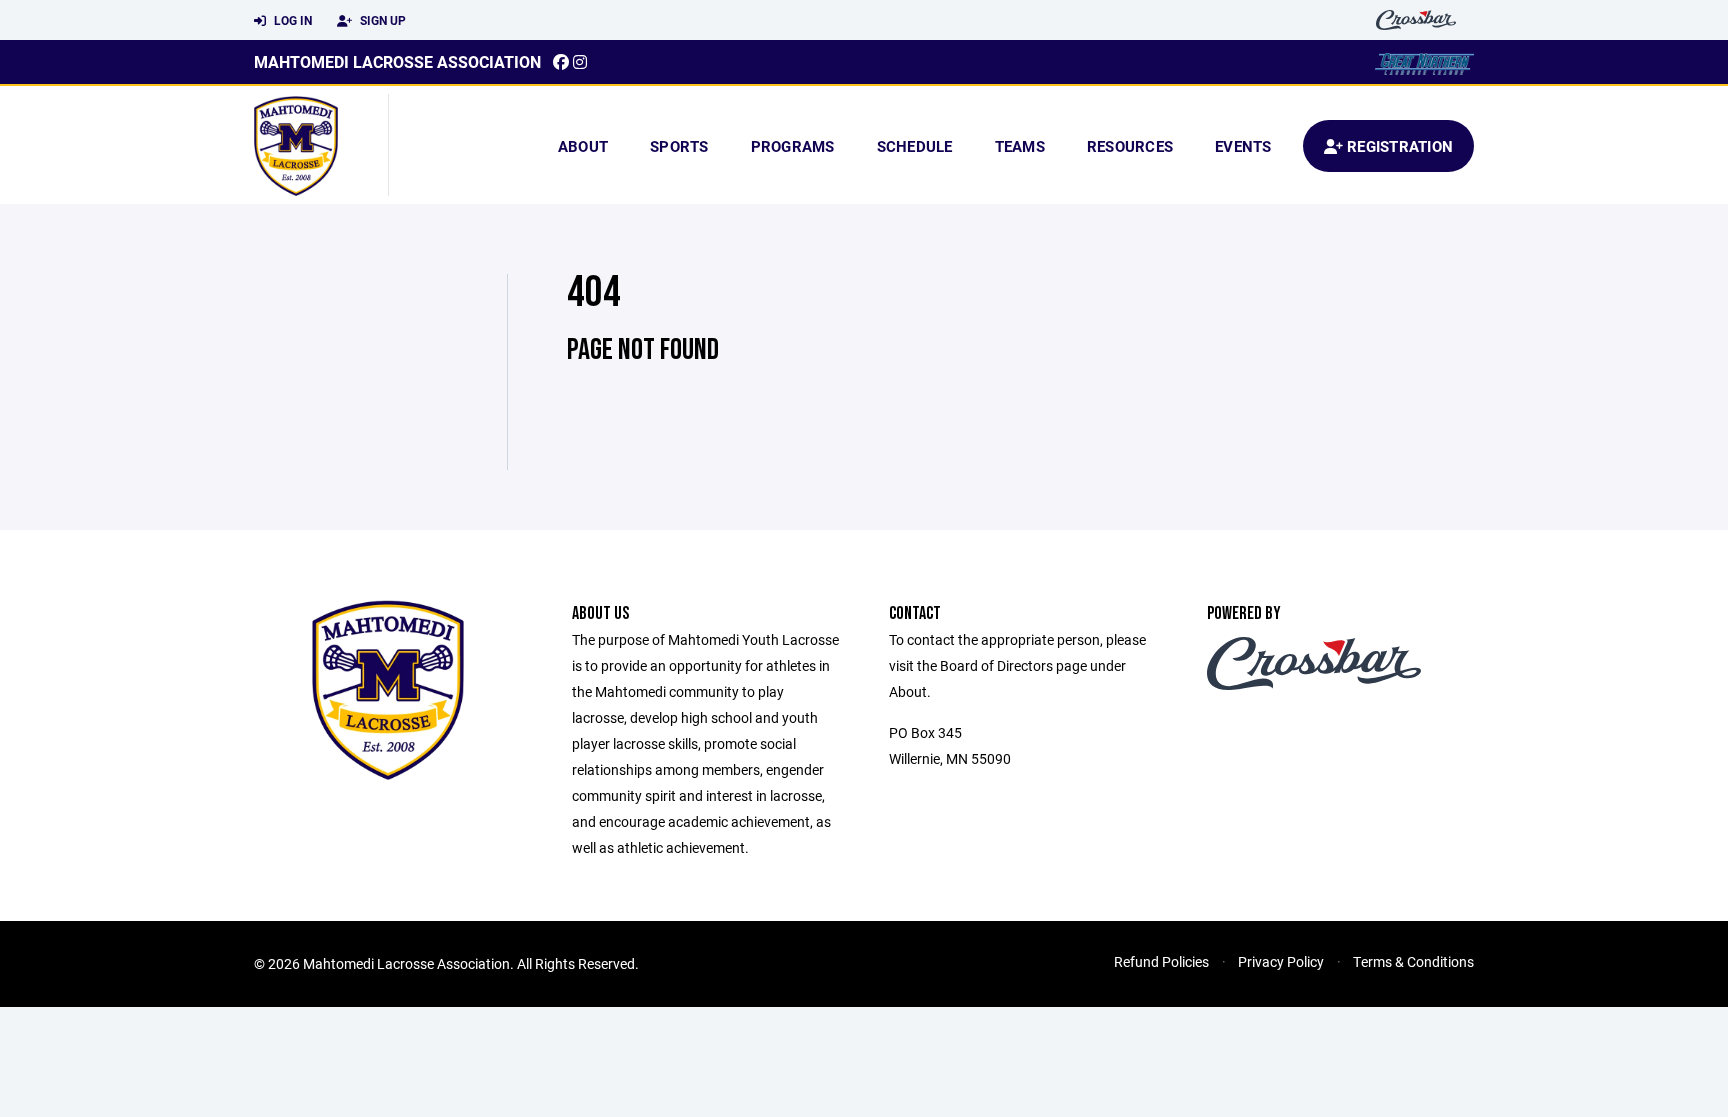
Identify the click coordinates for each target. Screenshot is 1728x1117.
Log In (291, 20)
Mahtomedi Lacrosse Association (397, 61)
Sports (679, 146)
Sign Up (381, 20)
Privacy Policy (1281, 961)
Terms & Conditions (1413, 961)
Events (1243, 146)
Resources (1130, 146)
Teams (1020, 146)
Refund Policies (1161, 961)
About (583, 146)
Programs (793, 146)
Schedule (915, 146)
